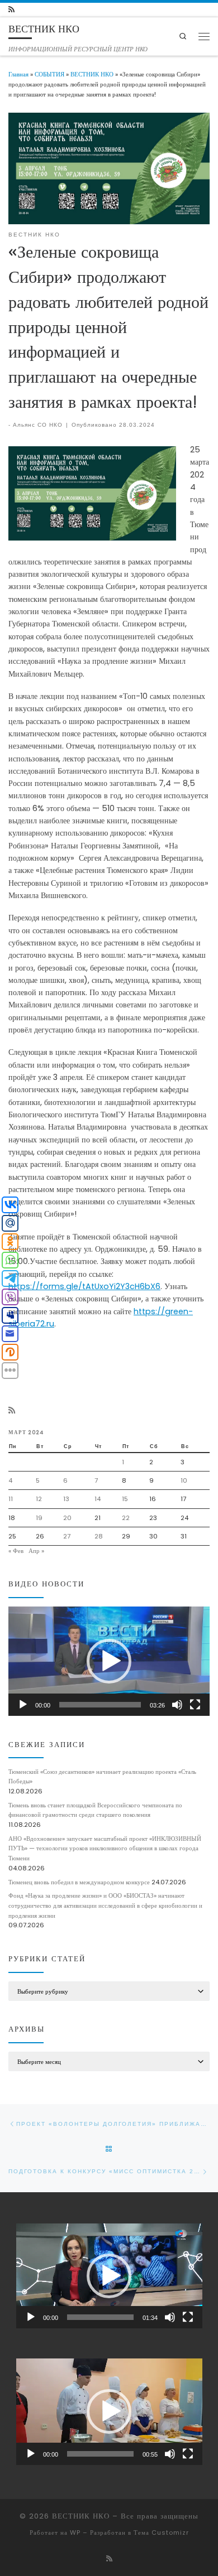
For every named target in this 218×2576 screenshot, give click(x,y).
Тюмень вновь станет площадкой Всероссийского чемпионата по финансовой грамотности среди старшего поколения (95, 1810)
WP (75, 2532)
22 (126, 1518)
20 (67, 1518)
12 (39, 1499)
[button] (109, 1661)
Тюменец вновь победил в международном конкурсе (79, 1882)
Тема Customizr (161, 2532)
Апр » (36, 1551)
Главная (18, 74)
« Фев (16, 1551)
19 (39, 1518)
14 (98, 1499)
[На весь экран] (195, 1705)
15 (125, 1499)
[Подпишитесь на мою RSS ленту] (11, 10)
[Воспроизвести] (23, 1705)
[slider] (100, 1705)
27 (67, 1536)
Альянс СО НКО (38, 425)
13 (66, 1499)
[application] (109, 1661)
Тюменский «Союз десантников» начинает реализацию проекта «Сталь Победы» (102, 1777)
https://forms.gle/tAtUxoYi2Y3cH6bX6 (84, 1286)
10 (184, 1480)
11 (11, 1499)
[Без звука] (177, 1705)
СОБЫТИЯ (49, 74)
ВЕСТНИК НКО (92, 74)
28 (99, 1536)
